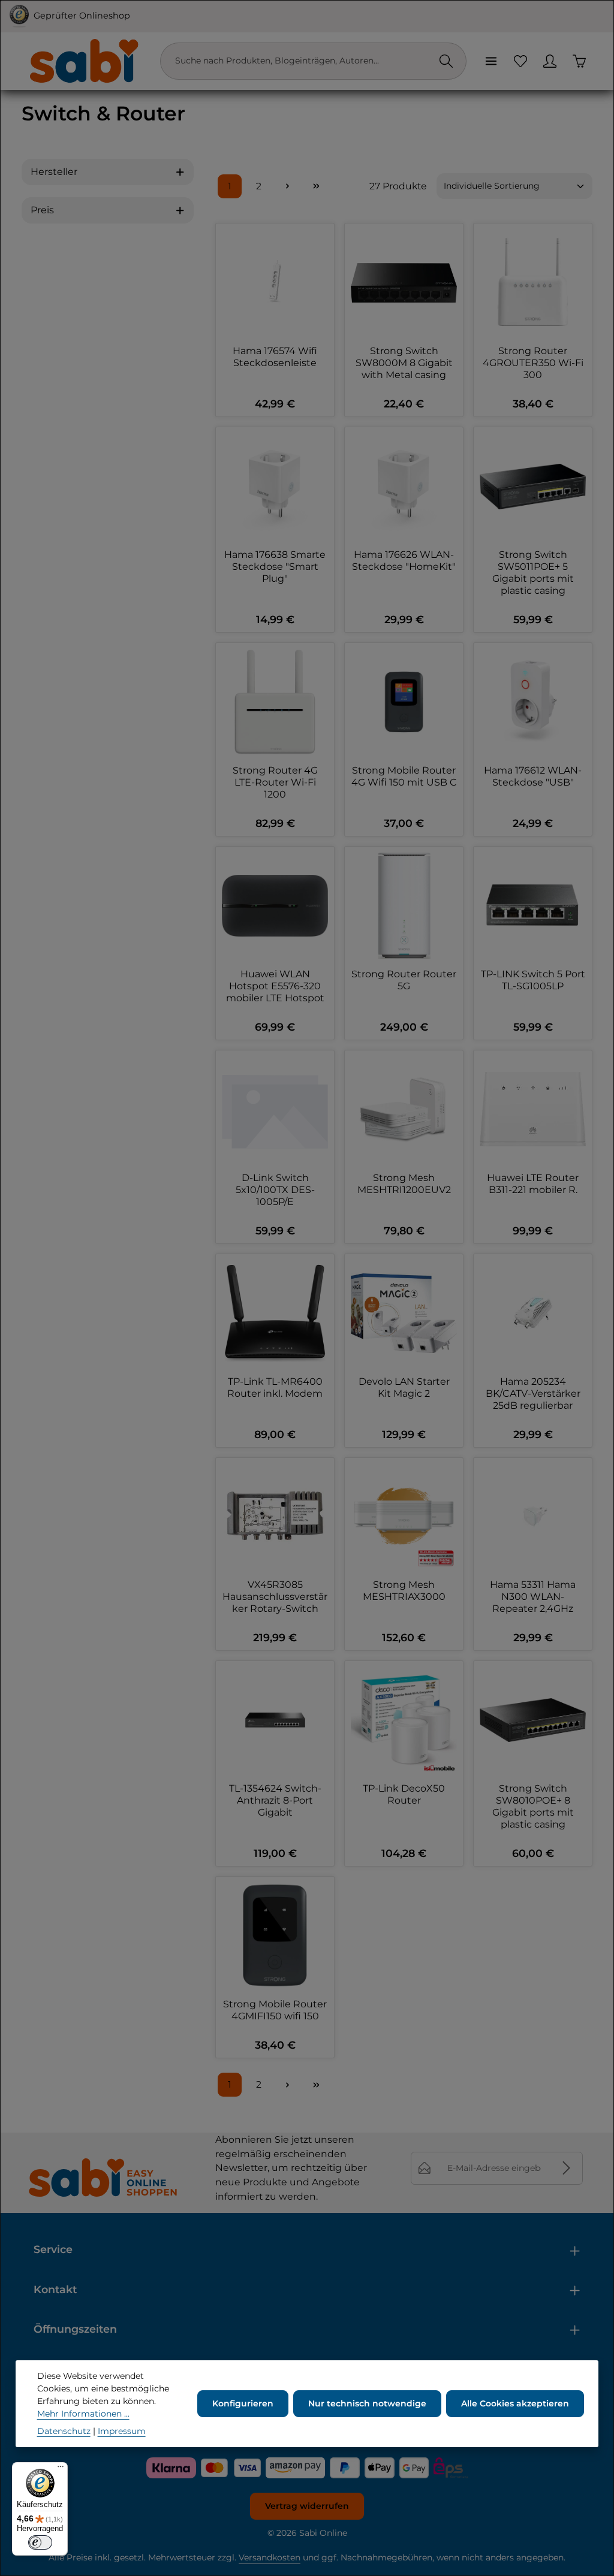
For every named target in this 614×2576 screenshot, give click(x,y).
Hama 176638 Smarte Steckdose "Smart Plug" (275, 567)
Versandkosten (270, 2557)
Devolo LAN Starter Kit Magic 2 (404, 1387)
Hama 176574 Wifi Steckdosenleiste (275, 357)
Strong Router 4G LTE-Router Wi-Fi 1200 (275, 782)
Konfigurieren (243, 2403)
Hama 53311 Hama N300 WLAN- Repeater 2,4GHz (533, 1597)
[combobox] (301, 61)
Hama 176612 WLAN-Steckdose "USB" (533, 776)
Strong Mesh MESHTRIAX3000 (404, 1591)
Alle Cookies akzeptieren (515, 2403)
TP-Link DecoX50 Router (404, 1794)
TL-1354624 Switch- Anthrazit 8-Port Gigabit (275, 1800)
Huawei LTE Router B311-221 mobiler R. (533, 1184)
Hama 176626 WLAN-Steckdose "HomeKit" (404, 561)
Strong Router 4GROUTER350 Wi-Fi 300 (533, 363)
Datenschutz (64, 2431)
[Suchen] (446, 61)
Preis (42, 210)
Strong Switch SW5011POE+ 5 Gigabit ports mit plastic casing (533, 573)
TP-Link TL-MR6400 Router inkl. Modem (275, 1387)
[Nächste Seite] (287, 186)
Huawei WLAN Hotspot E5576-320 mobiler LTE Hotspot (275, 986)
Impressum (122, 2431)
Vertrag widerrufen (307, 2506)
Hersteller (54, 172)
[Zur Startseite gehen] (83, 61)
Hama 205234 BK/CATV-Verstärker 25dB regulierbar (533, 1393)
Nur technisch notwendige (367, 2403)
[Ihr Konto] (550, 61)
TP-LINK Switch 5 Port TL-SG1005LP (533, 980)
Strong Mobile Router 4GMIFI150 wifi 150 (275, 2010)
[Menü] (491, 61)
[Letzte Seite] (316, 186)
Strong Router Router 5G (404, 980)
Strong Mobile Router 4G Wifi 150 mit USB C (404, 776)
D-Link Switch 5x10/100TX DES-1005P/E (275, 1190)
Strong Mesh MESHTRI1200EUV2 (404, 1184)
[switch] (40, 2542)
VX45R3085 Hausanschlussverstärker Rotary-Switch (275, 1597)
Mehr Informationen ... (83, 2414)
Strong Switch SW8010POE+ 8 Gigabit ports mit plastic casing (533, 1806)
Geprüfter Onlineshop (82, 16)
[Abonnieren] (566, 2168)
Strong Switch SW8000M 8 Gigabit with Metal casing (404, 363)
